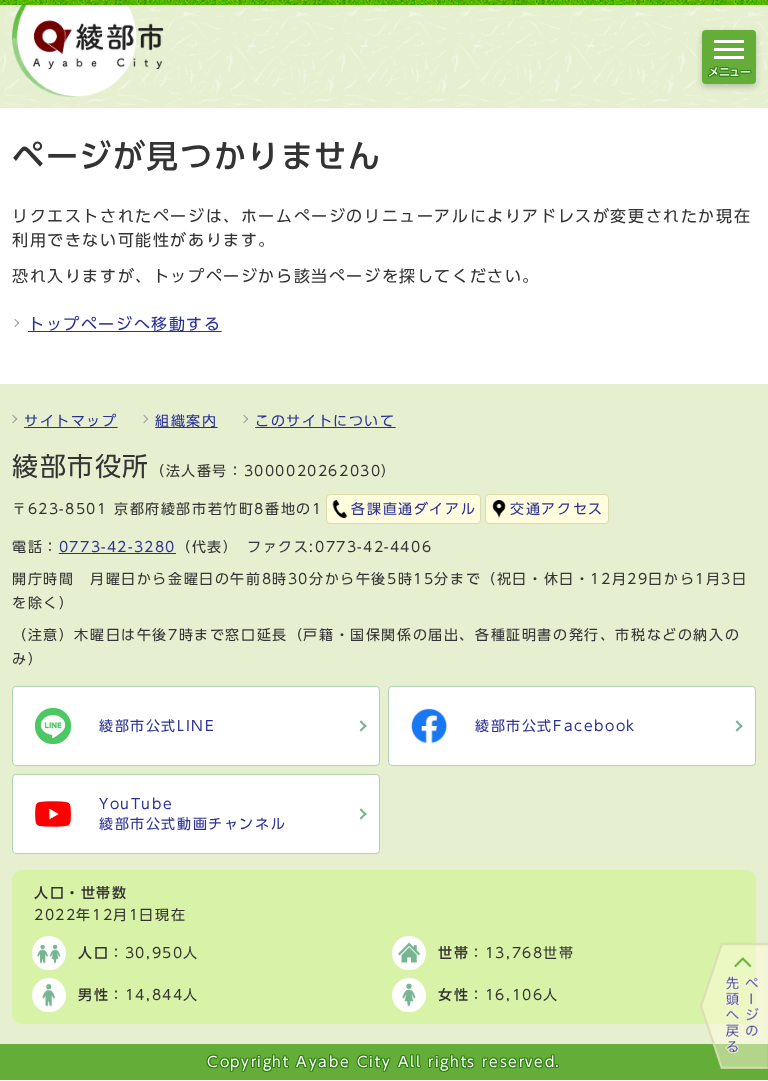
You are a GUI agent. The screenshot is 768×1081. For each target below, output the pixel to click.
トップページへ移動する (125, 324)
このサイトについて (325, 421)
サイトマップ (71, 421)
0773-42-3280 (117, 547)
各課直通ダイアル (413, 509)
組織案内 (186, 421)
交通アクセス (557, 509)
